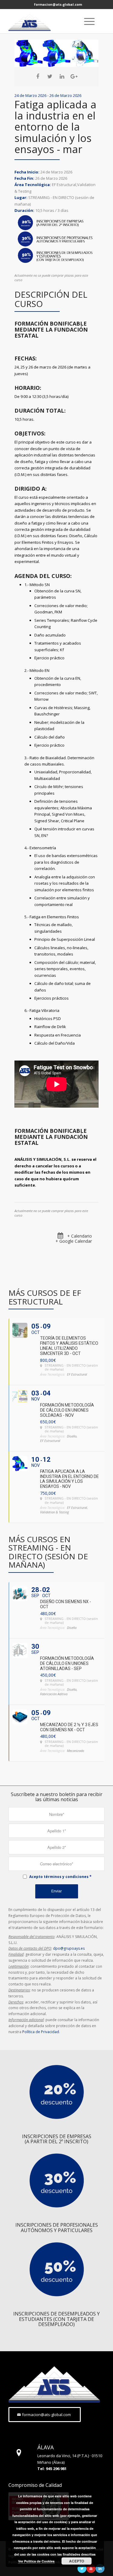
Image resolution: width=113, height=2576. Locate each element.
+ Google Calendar (74, 1241)
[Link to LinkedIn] (100, 2568)
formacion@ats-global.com (58, 4)
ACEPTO (77, 2561)
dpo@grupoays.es (69, 1948)
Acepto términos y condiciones (59, 1877)
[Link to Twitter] (82, 2568)
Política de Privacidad (41, 2032)
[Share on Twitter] (50, 77)
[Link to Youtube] (91, 2568)
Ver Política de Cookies (36, 2561)
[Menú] (86, 21)
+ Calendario (80, 1236)
